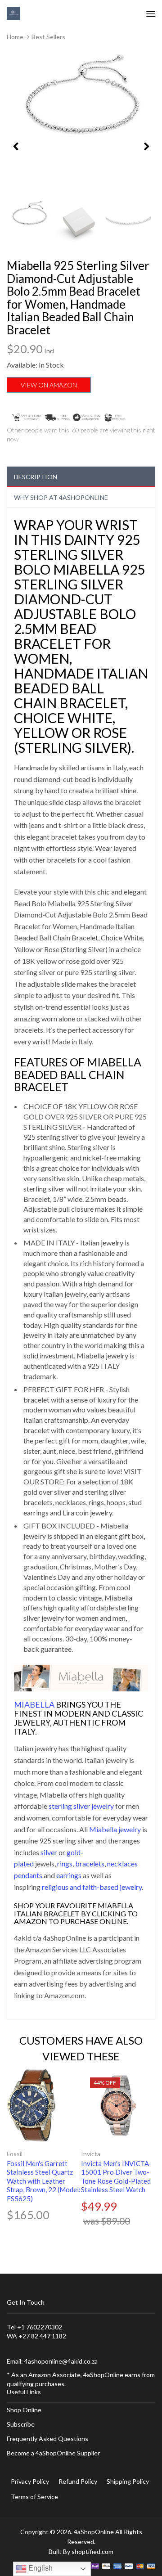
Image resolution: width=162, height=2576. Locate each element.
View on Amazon (49, 385)
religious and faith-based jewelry (92, 1887)
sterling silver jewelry (81, 1806)
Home (15, 37)
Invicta (91, 2154)
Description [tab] (36, 477)
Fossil (15, 2154)
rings (65, 1863)
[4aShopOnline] (13, 13)
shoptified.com (92, 2551)
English (40, 2568)
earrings (69, 1875)
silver (49, 1852)
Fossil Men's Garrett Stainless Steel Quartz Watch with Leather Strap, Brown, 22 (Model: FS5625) (44, 2181)
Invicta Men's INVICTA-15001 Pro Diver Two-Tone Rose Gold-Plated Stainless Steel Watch (116, 2177)
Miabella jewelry (115, 1829)
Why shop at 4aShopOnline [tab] (61, 497)
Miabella (34, 1704)
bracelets (90, 1863)
